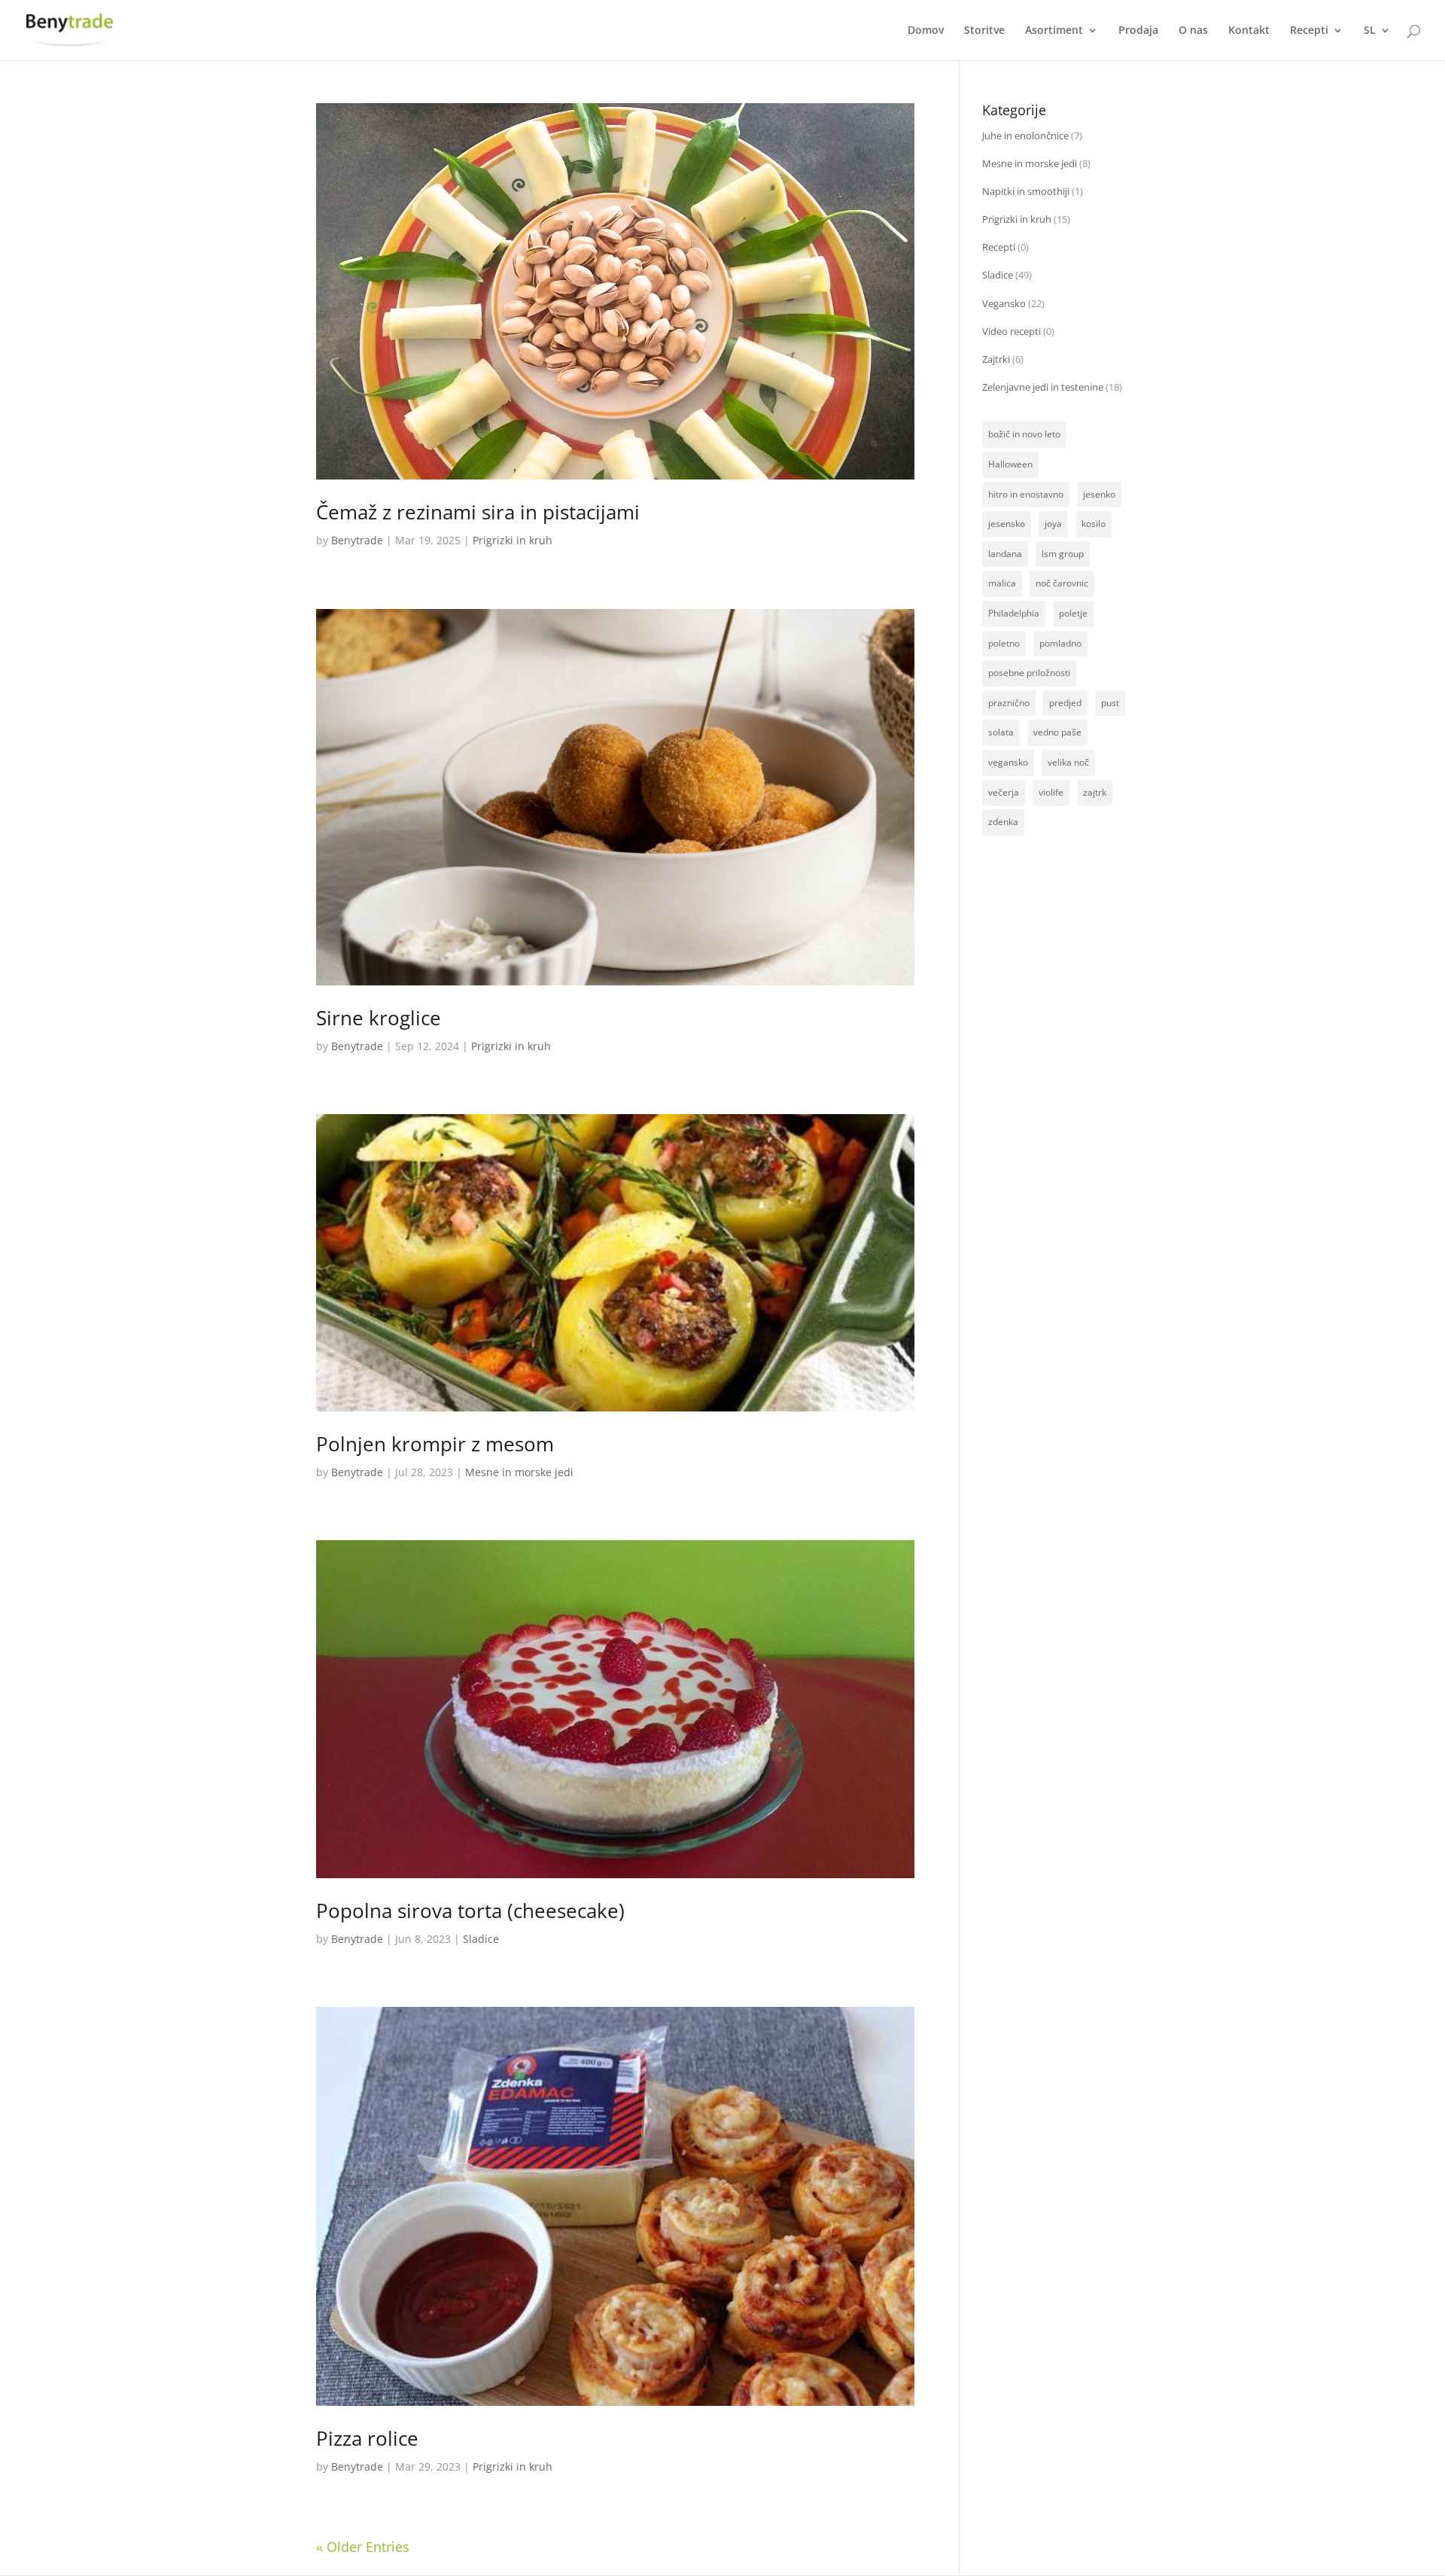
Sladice (481, 1939)
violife (1051, 792)
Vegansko (1004, 303)
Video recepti (1011, 331)
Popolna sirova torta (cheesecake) (470, 1911)
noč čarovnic (1062, 583)
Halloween (1010, 464)
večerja (1004, 792)
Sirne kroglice (379, 1018)
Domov (926, 31)
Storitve (984, 31)
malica (1002, 583)
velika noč (1068, 762)
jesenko (1099, 494)
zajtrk (1095, 792)
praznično (1009, 703)
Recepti (1309, 31)
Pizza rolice (367, 2438)
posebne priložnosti (1029, 673)
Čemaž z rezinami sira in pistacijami (478, 512)
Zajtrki (996, 359)
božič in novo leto (1024, 434)
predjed (1065, 703)
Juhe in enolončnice (1025, 135)
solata (1001, 732)
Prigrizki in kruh (513, 540)
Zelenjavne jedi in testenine (1043, 387)
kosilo (1094, 524)
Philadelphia (1014, 613)
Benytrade (357, 540)
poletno (1004, 643)
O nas (1193, 31)
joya (1053, 524)
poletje (1073, 613)
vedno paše (1057, 732)
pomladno (1060, 643)
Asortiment (1054, 31)
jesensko (1007, 524)
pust (1110, 703)
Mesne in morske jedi (519, 1472)
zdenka (1003, 822)
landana (1005, 554)
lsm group (1063, 554)
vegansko (1008, 762)
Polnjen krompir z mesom (435, 1444)
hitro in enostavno (1026, 494)
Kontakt (1249, 31)
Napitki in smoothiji (1026, 191)
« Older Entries (363, 2547)
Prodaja (1138, 31)
